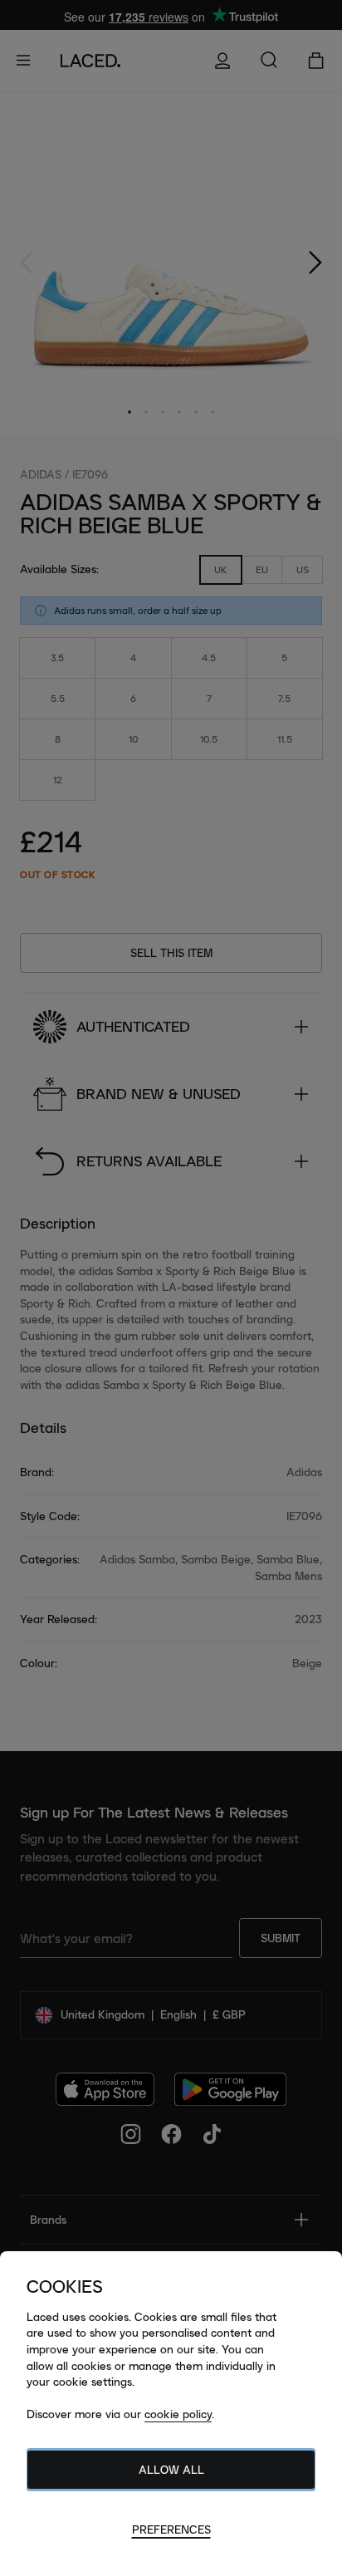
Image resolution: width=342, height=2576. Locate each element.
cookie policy (178, 2414)
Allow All (171, 2470)
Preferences (171, 2529)
